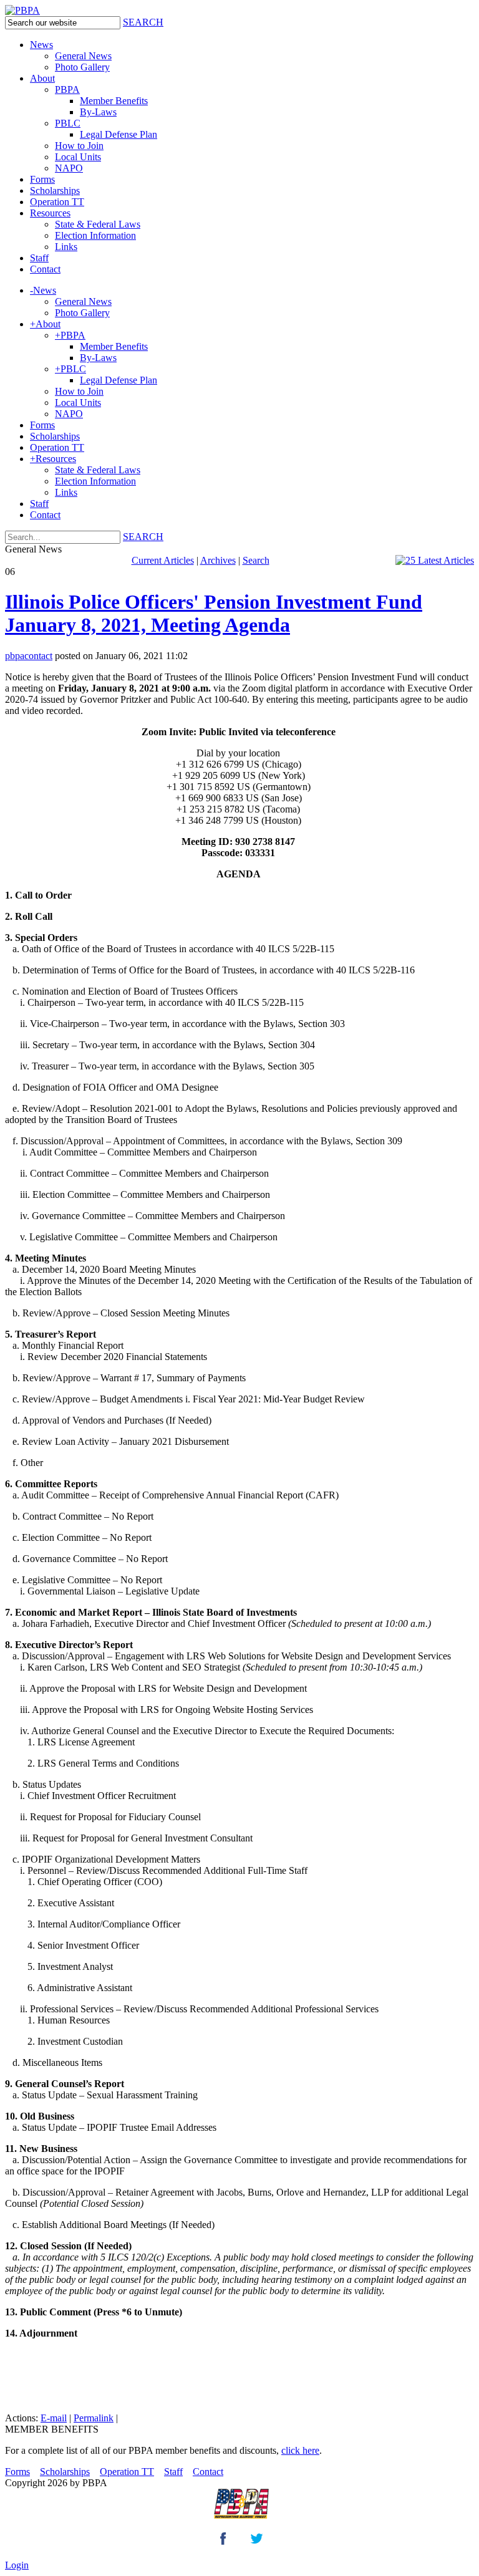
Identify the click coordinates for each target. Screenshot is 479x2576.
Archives (218, 560)
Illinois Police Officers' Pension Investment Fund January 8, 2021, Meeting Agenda (214, 613)
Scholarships (65, 2472)
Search (256, 560)
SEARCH (143, 22)
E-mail (54, 2418)
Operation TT (127, 2472)
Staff (173, 2472)
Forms (17, 2472)
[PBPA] (22, 10)
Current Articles (163, 560)
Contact (208, 2472)
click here (300, 2450)
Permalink (94, 2418)
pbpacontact (29, 656)
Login (17, 2565)
